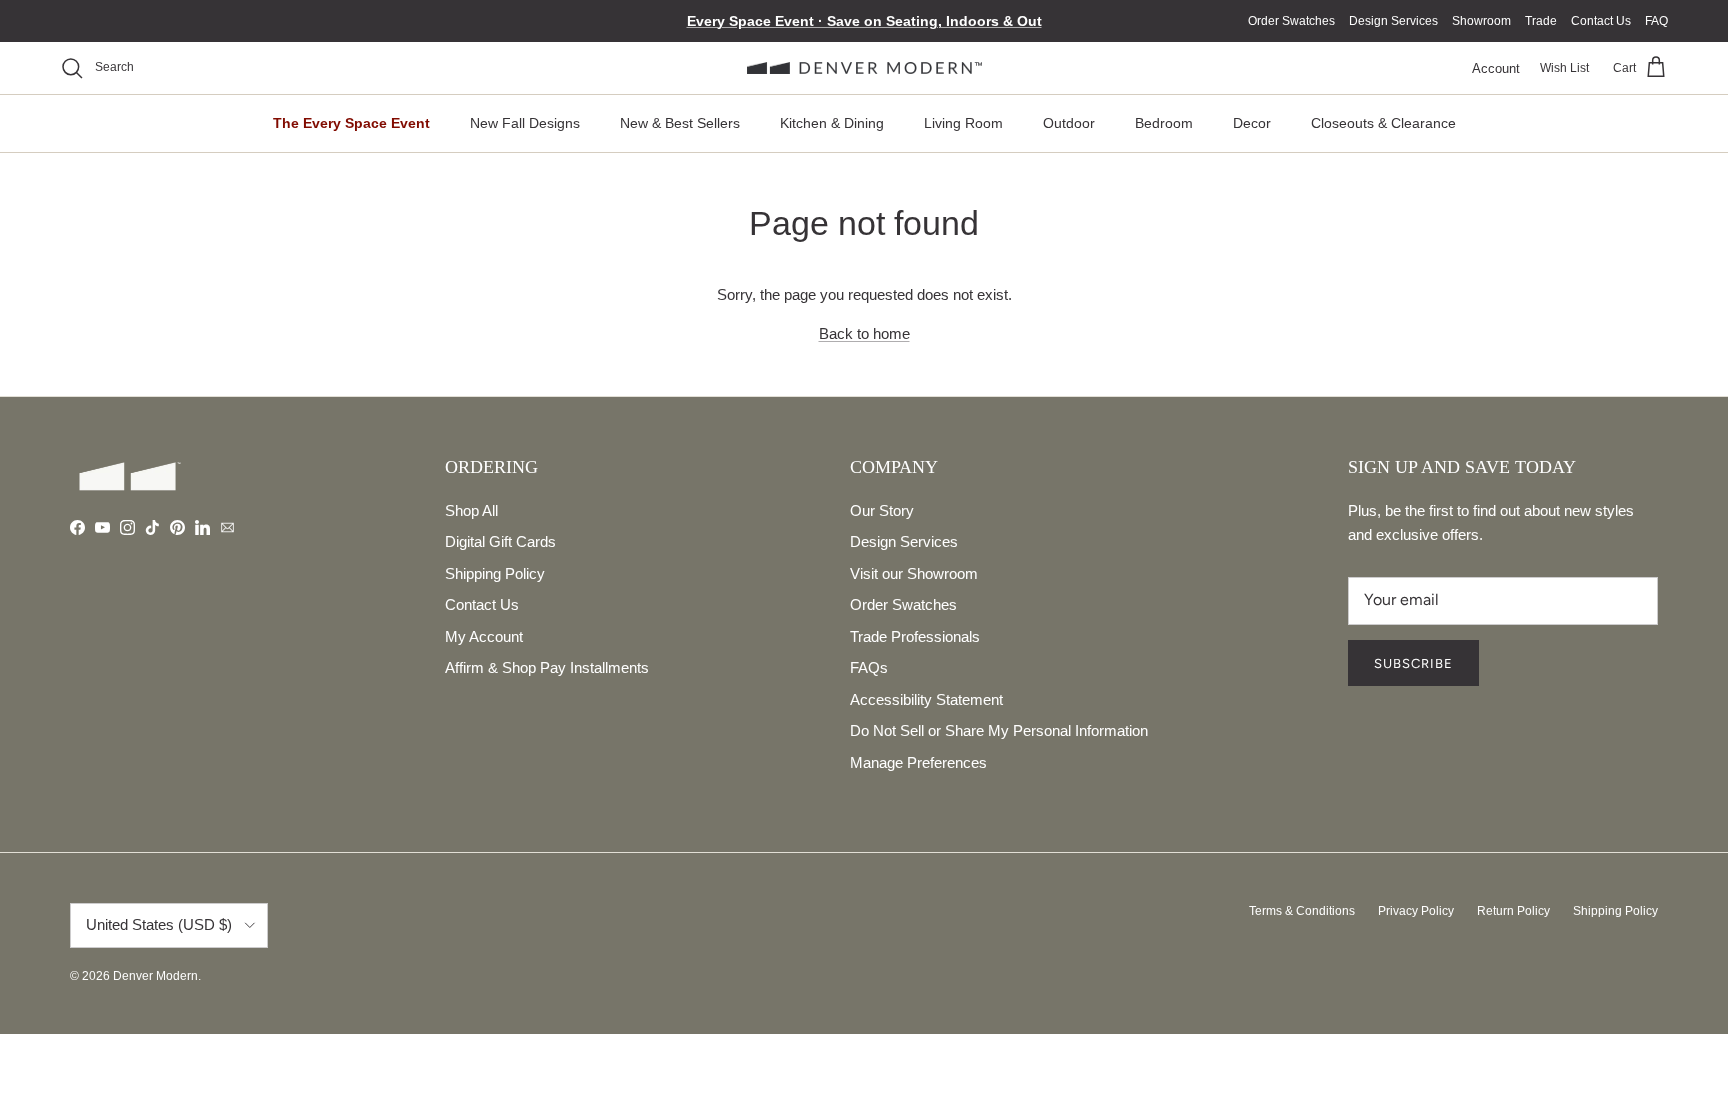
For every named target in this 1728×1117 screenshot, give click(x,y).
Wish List (1564, 68)
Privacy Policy (1416, 911)
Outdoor (1069, 123)
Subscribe (1413, 663)
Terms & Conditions (1302, 911)
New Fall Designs (525, 123)
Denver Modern (155, 976)
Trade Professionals (915, 636)
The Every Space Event (351, 123)
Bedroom (1164, 123)
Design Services (1393, 21)
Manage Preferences (918, 762)
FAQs (869, 667)
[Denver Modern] (864, 68)
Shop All (471, 510)
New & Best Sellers (680, 123)
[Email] (227, 527)
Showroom (1481, 21)
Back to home (864, 333)
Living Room (963, 123)
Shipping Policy (495, 573)
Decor (1252, 123)
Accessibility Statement (926, 699)
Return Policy (1513, 911)
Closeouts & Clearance (1383, 123)
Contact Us (1601, 21)
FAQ (1656, 21)
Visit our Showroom (914, 573)
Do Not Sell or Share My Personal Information (999, 730)
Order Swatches (1291, 21)
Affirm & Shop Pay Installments (547, 667)
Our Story (882, 510)
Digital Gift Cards (500, 541)
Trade (1541, 21)
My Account (484, 636)
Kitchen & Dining (832, 123)
